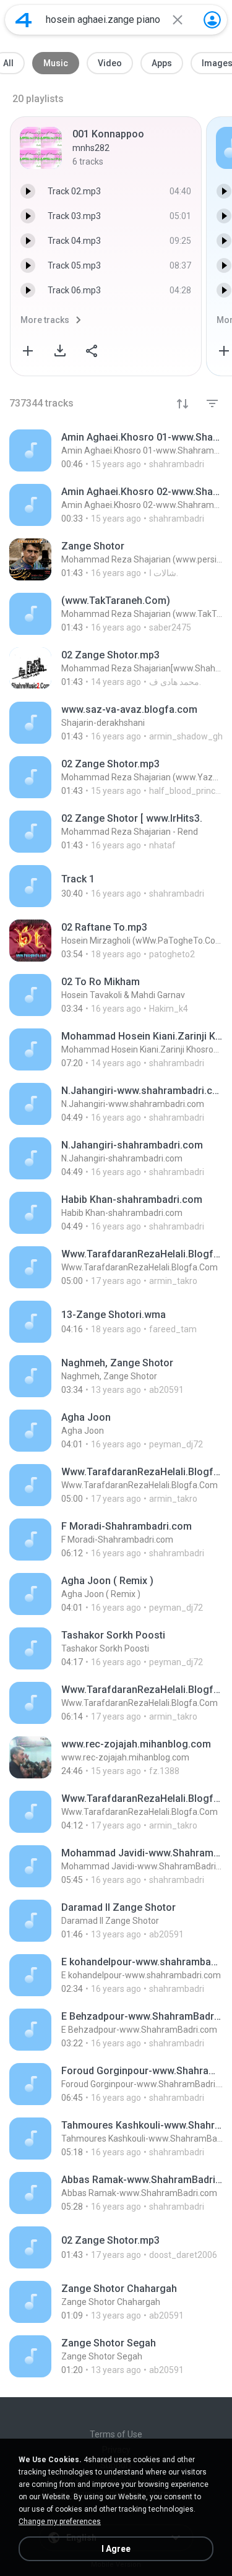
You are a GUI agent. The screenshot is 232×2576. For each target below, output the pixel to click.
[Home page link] (24, 20)
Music (56, 63)
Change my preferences (60, 2522)
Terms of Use (116, 2434)
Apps (162, 63)
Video (110, 63)
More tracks (45, 320)
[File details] (116, 450)
